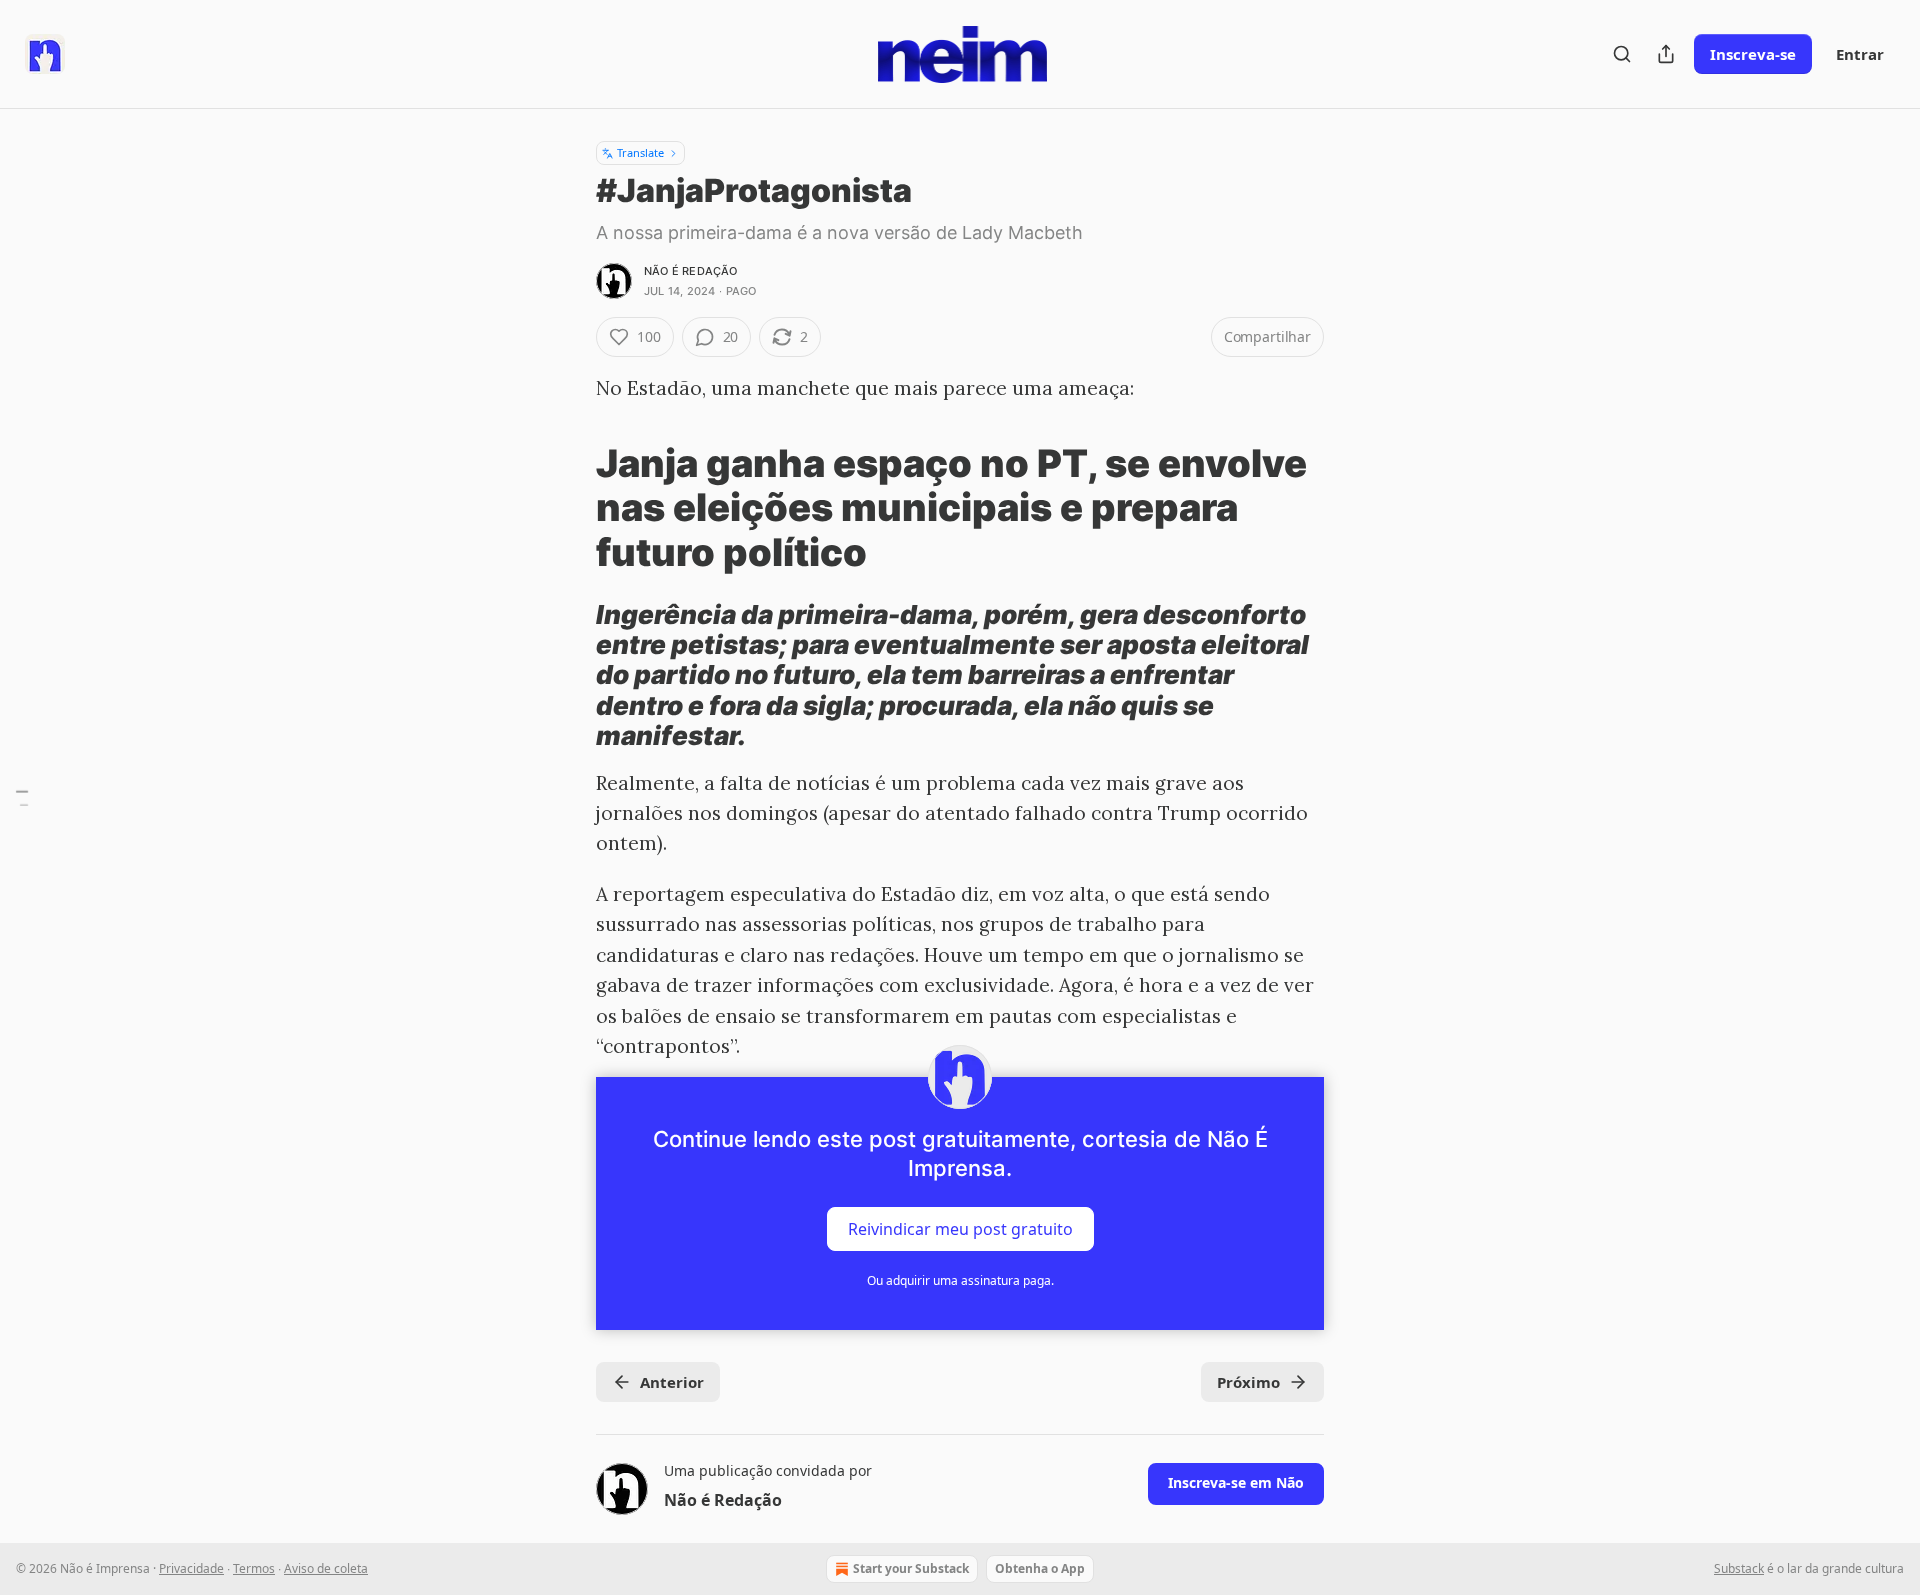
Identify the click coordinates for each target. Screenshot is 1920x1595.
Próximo (1248, 1382)
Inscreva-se (1753, 54)
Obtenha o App (1040, 1568)
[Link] (568, 508)
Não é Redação (691, 271)
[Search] (1622, 54)
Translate (640, 152)
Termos (254, 1568)
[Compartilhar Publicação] (1666, 54)
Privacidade (191, 1568)
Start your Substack (911, 1568)
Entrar (1860, 54)
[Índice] (22, 797)
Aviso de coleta (326, 1568)
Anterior (672, 1382)
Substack (1739, 1568)
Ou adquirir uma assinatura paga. (960, 1280)
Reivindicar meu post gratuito (960, 1229)
